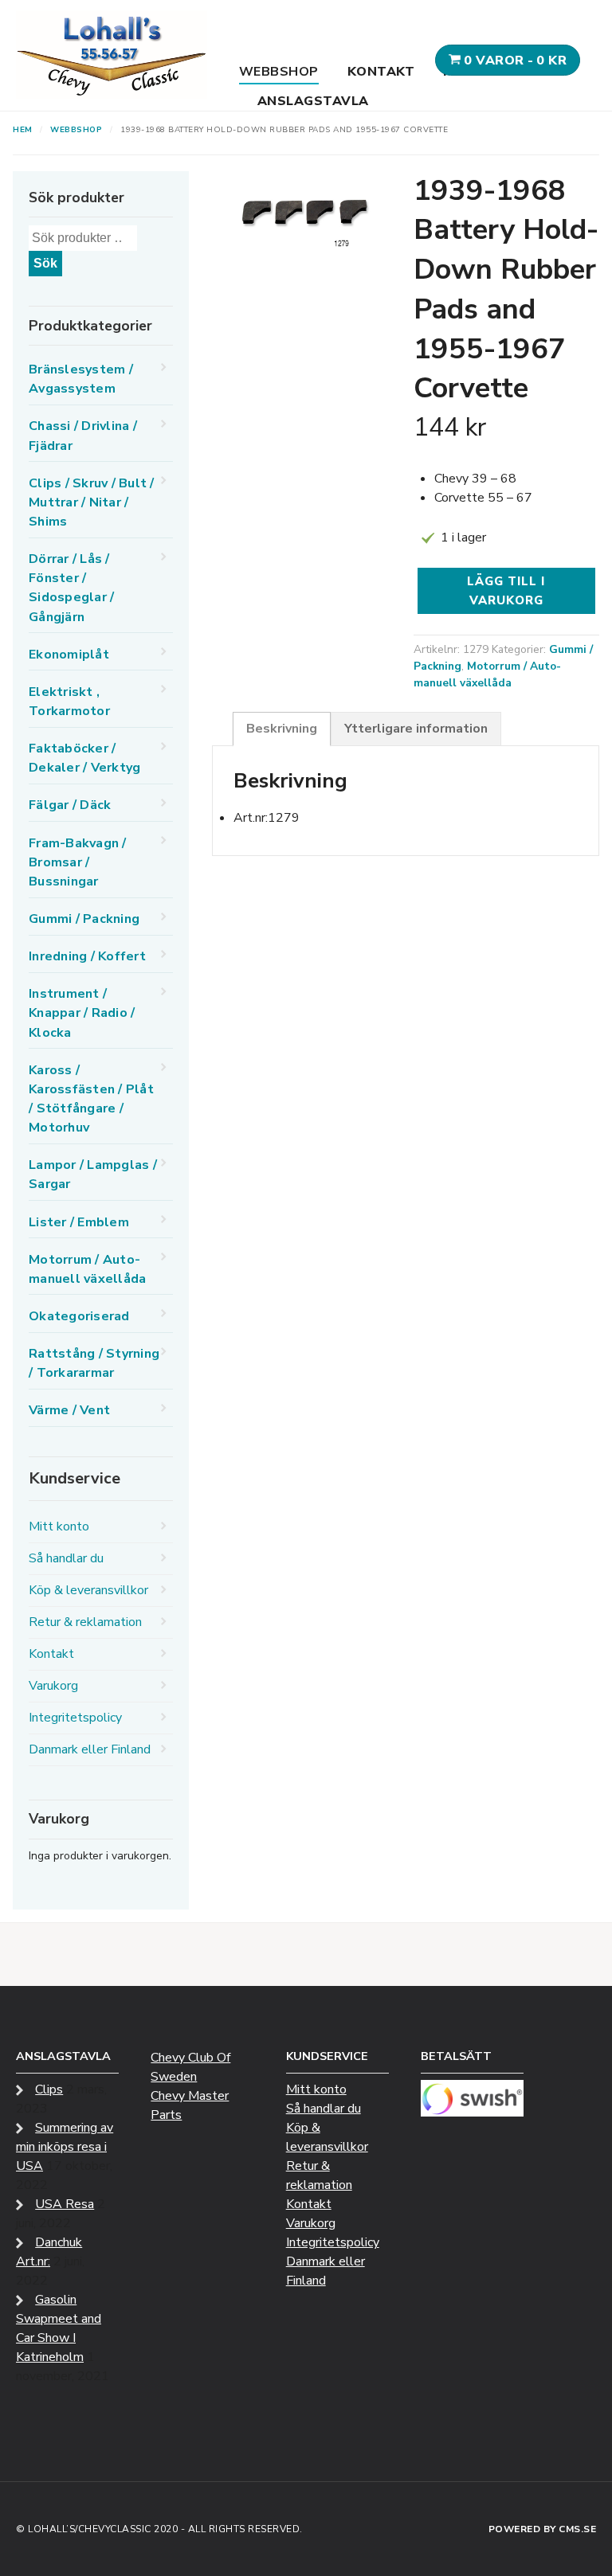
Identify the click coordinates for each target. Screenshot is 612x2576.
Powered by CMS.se (543, 2529)
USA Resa (65, 2204)
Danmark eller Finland (90, 1749)
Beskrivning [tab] (282, 729)
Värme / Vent (69, 1410)
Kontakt (381, 72)
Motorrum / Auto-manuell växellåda (487, 674)
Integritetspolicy (75, 1718)
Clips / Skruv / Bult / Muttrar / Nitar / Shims (92, 502)
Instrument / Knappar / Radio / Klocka (82, 1013)
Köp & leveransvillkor (88, 1590)
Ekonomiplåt (69, 655)
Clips (49, 2089)
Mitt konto (59, 1526)
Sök (45, 263)
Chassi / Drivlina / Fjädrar (83, 436)
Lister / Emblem (79, 1222)
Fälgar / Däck (70, 805)
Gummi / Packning (84, 919)
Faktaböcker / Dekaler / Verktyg (84, 758)
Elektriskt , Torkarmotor (69, 702)
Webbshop (279, 72)
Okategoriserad (79, 1316)
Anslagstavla (313, 101)
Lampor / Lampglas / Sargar (93, 1175)
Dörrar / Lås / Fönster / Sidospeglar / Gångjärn (71, 588)
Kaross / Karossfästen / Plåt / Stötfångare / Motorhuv (91, 1099)
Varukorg (53, 1686)
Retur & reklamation (85, 1622)
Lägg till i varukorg (506, 591)
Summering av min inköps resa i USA (65, 2147)
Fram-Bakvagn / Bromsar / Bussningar (78, 862)
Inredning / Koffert (87, 956)
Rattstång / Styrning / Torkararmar (94, 1363)
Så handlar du (66, 1558)
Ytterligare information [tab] (416, 729)
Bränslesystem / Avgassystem (81, 379)
